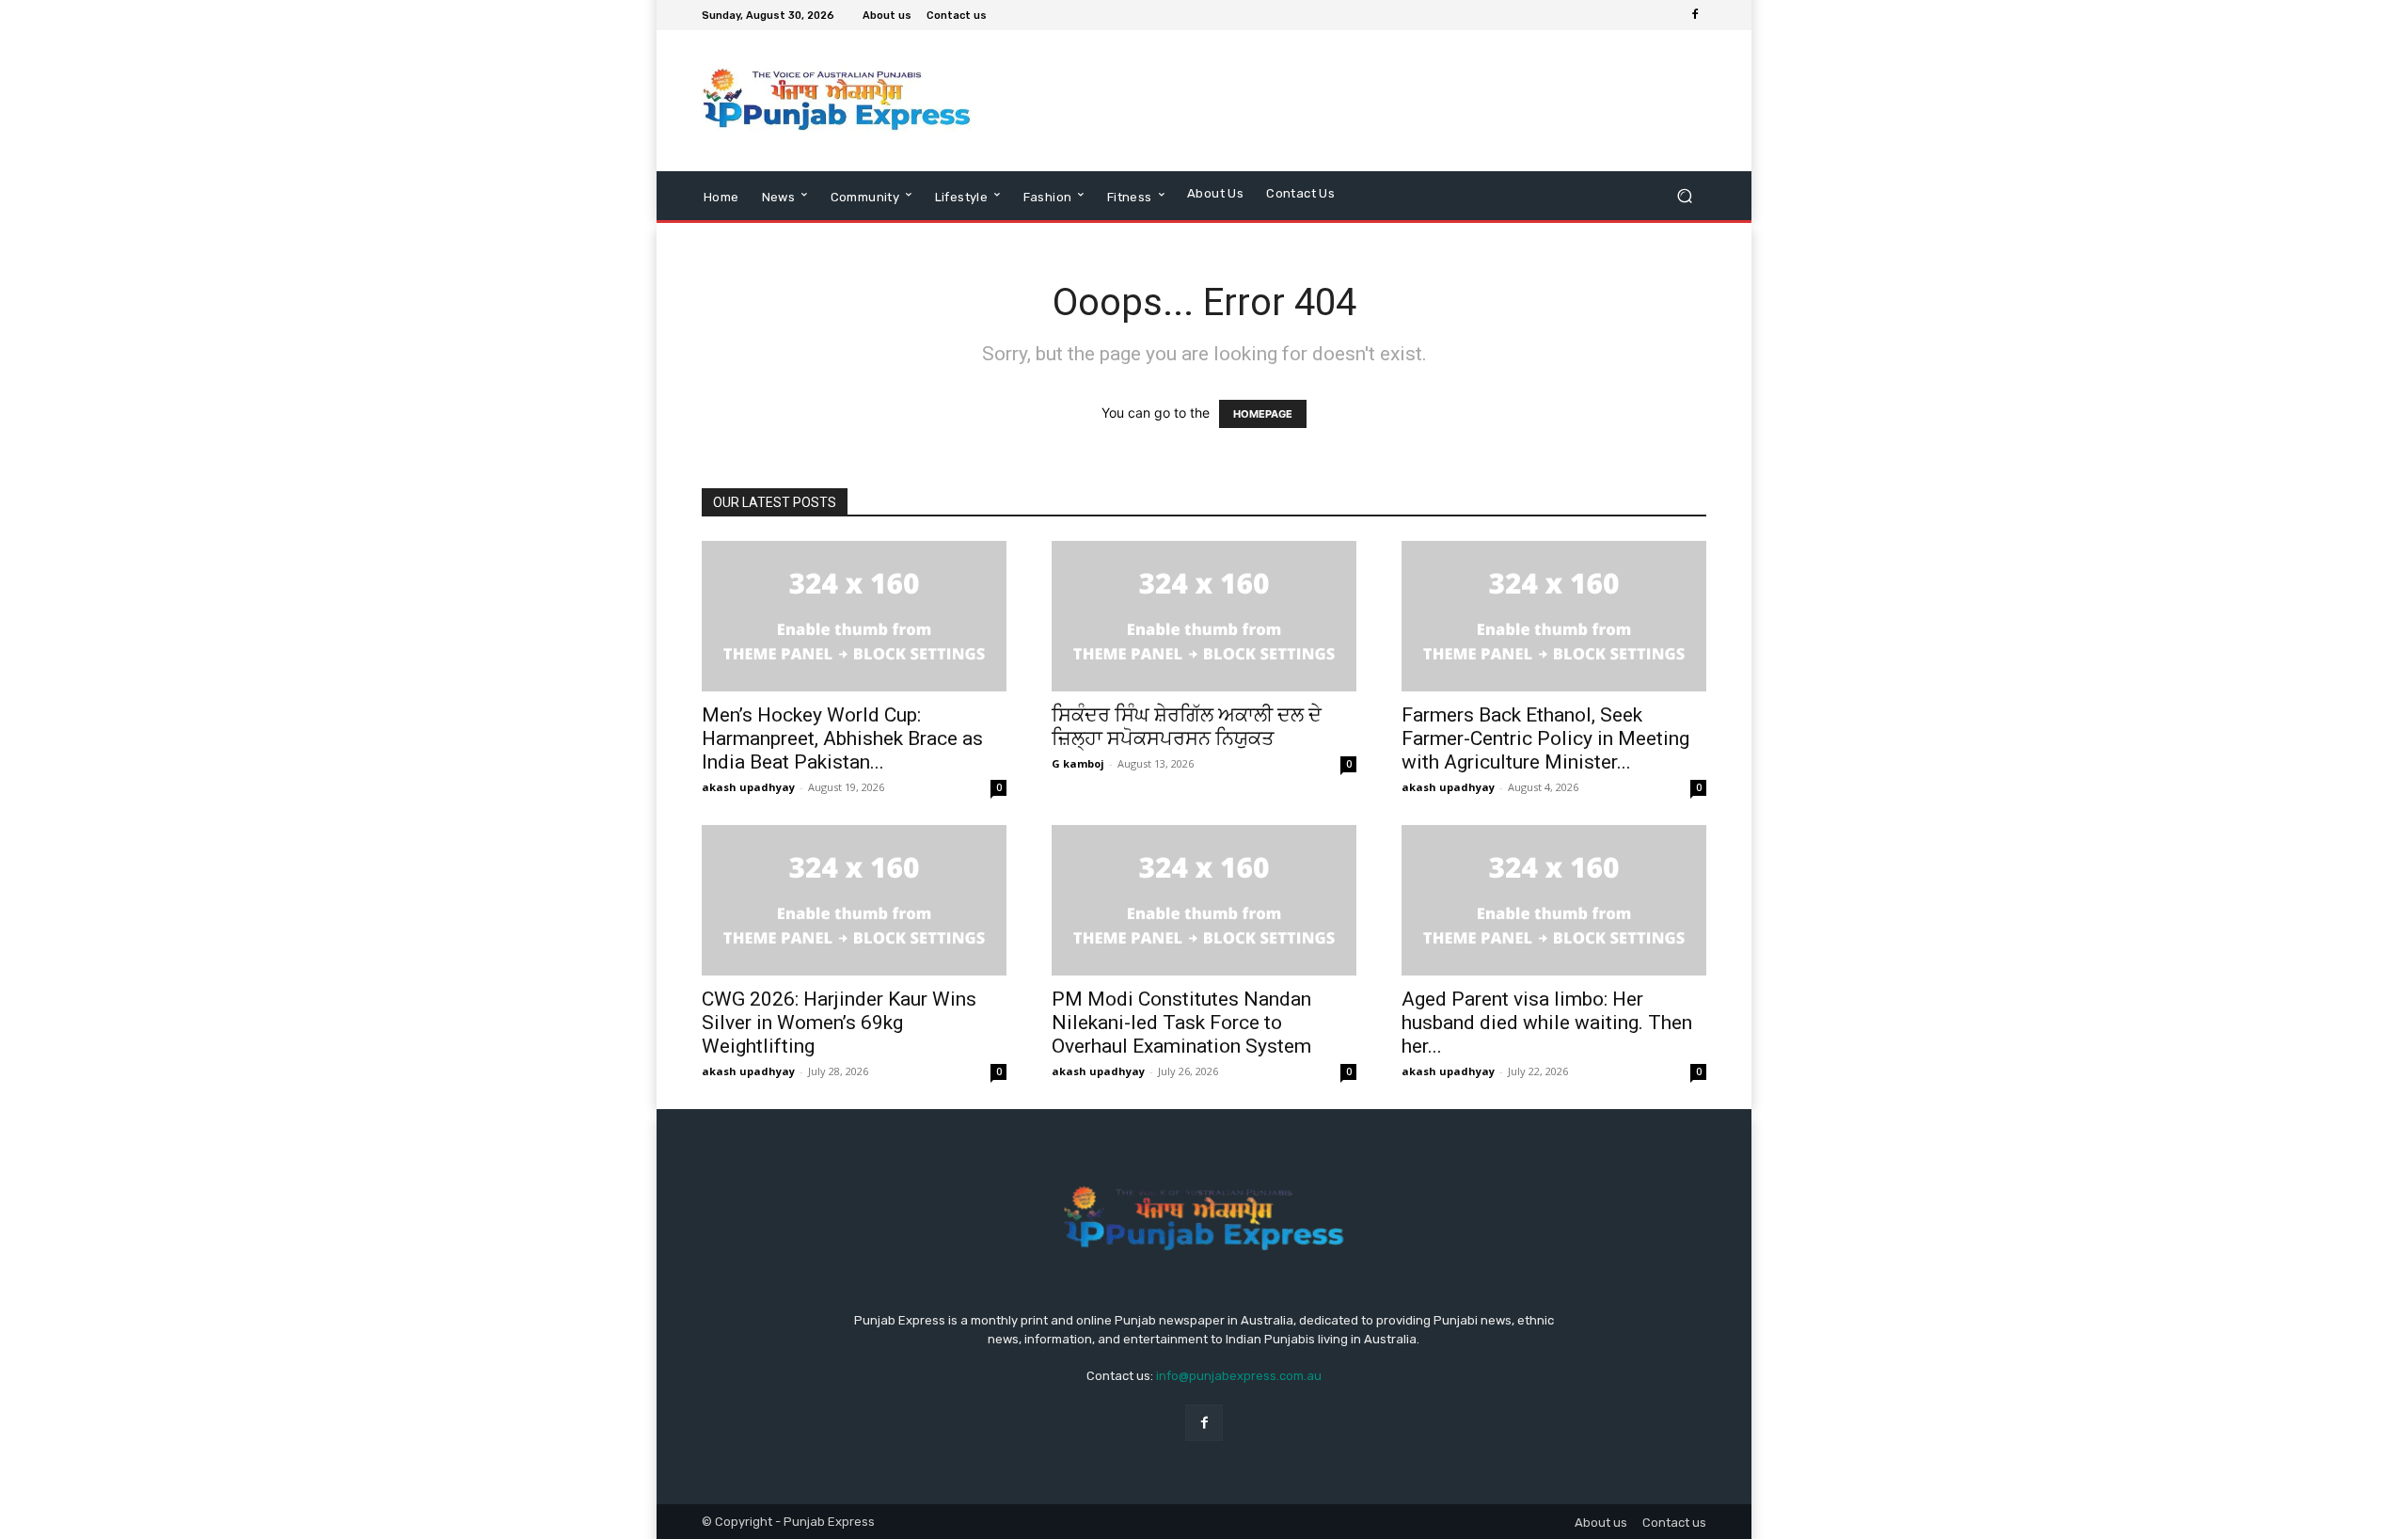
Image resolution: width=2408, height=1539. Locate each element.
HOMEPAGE (1263, 414)
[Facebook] (1695, 15)
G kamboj (1078, 763)
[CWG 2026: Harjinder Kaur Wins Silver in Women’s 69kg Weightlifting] (854, 900)
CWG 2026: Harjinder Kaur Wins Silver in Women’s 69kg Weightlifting (839, 1023)
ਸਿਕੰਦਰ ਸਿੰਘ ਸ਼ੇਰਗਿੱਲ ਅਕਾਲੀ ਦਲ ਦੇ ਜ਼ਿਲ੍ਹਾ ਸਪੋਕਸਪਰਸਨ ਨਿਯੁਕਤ (1187, 727)
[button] (1684, 195)
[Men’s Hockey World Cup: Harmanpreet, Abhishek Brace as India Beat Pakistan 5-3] (854, 616)
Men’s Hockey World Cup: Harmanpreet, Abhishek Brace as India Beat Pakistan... (842, 738)
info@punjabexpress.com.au (1239, 1376)
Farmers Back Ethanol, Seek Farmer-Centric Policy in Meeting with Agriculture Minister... (1545, 738)
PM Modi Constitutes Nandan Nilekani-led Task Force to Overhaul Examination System (1181, 1023)
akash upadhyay (748, 787)
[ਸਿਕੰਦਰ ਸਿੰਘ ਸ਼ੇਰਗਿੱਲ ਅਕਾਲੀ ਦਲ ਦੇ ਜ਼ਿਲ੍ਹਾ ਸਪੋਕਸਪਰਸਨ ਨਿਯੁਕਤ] (1204, 616)
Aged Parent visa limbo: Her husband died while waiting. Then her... (1547, 1023)
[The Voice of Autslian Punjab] (837, 101)
